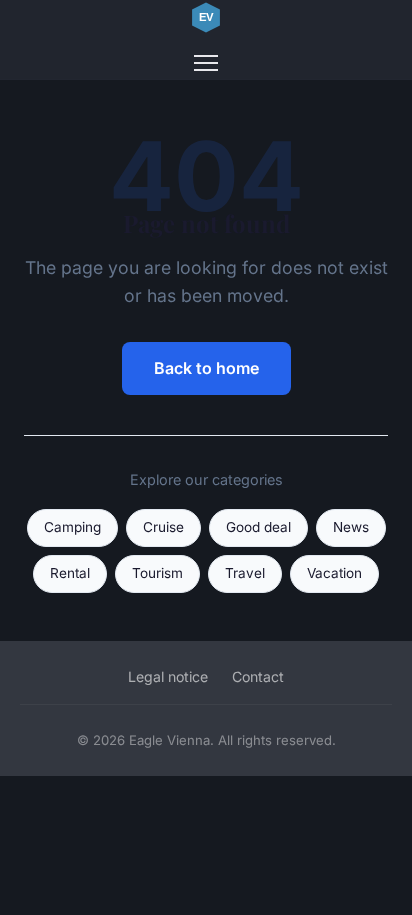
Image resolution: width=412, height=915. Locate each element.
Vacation (334, 573)
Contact (258, 676)
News (351, 527)
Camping (72, 527)
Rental (70, 573)
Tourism (157, 573)
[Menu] (206, 63)
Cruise (163, 527)
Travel (245, 573)
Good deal (258, 527)
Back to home (206, 368)
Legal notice (168, 676)
